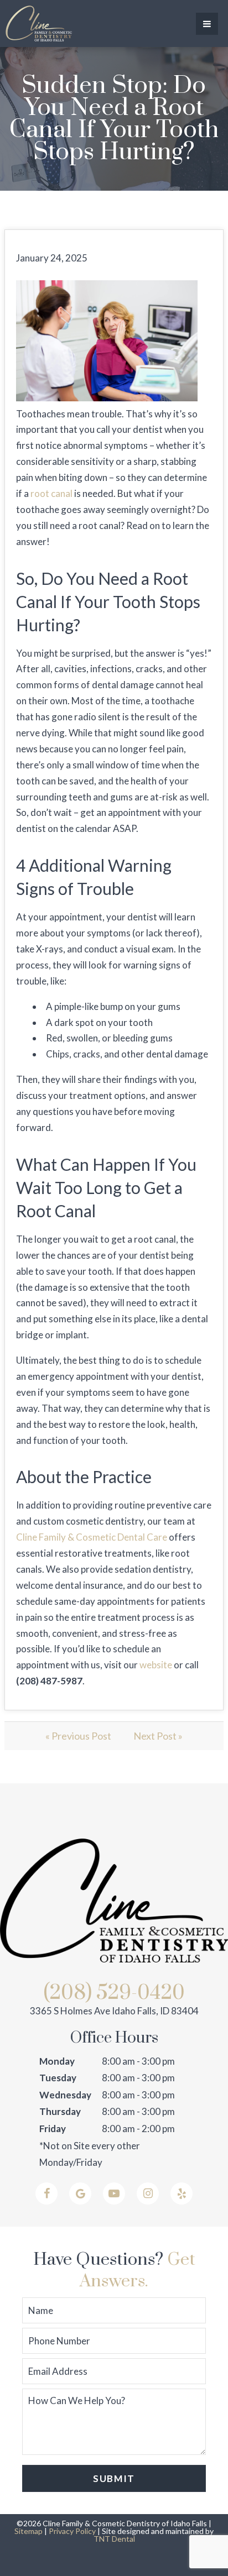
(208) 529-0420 (114, 1993)
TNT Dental (114, 2539)
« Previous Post (78, 1736)
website (156, 1665)
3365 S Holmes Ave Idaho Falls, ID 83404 (114, 2011)
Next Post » (158, 1736)
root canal (51, 493)
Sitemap (28, 2531)
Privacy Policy (72, 2531)
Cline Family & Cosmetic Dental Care (92, 1537)
